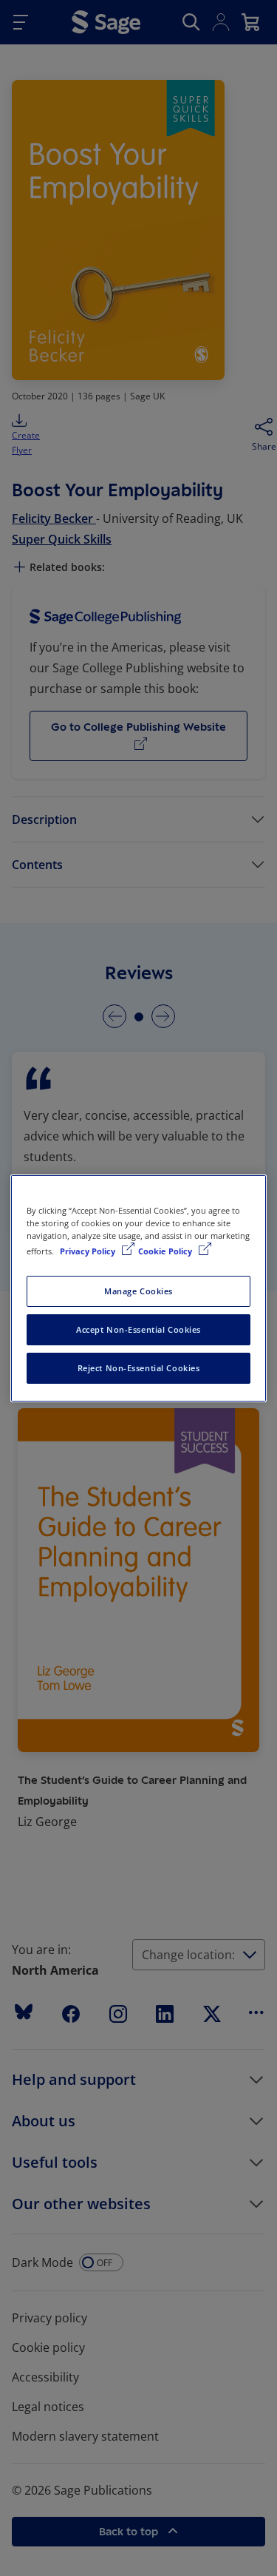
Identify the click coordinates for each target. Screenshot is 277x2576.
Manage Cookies (138, 1291)
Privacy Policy (89, 1251)
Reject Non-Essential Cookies (139, 1368)
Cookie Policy (166, 1251)
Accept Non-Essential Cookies (138, 1329)
